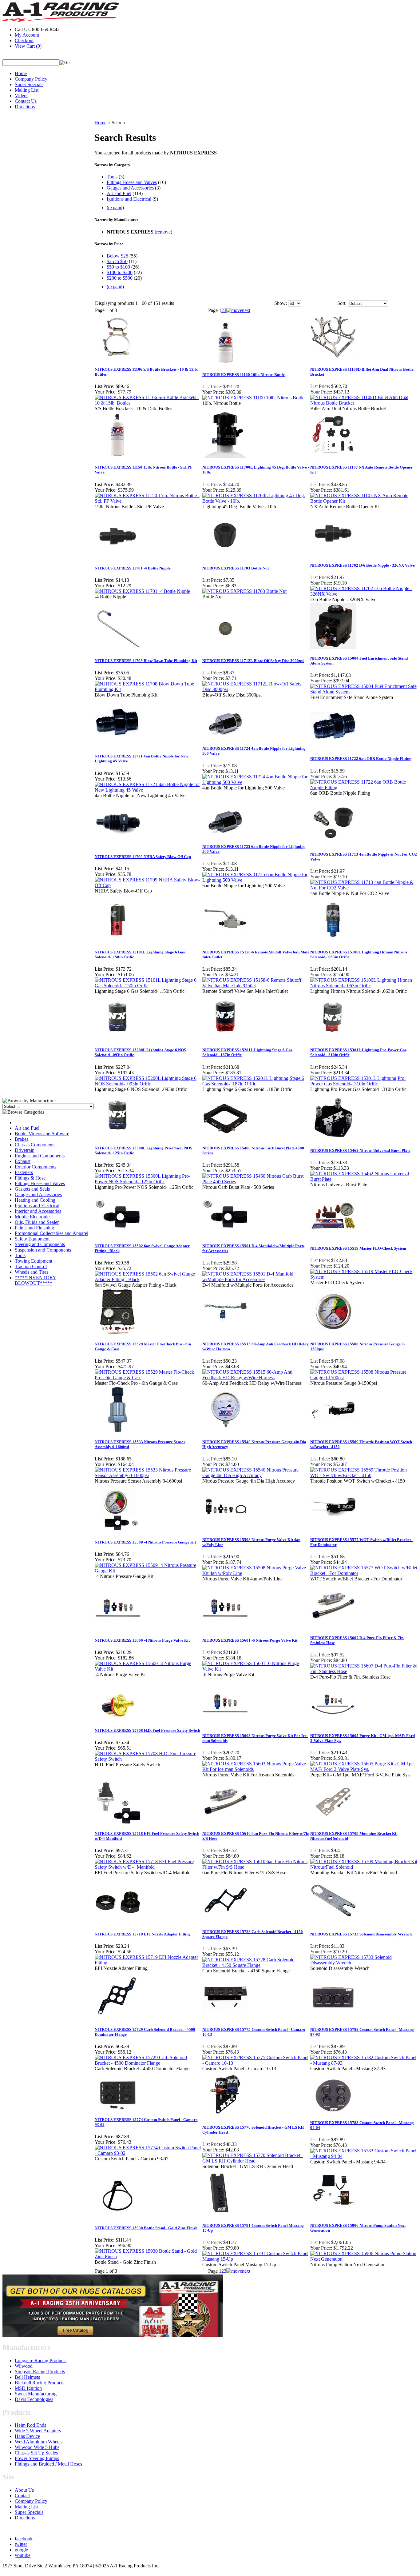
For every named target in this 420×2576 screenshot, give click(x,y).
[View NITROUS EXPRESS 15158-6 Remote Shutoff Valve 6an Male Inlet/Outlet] (256, 986)
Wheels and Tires (32, 1272)
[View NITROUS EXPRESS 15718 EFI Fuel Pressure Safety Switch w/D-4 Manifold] (148, 1867)
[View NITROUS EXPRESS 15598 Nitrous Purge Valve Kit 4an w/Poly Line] (256, 1573)
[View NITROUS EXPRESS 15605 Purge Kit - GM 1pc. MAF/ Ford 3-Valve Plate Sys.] (364, 1769)
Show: (281, 303)
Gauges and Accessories (38, 1194)
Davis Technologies (34, 2399)
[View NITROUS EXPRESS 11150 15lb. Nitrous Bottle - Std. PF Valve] (148, 501)
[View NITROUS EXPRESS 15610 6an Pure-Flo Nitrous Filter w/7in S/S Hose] (256, 1867)
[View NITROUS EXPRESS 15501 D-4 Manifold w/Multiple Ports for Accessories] (256, 1279)
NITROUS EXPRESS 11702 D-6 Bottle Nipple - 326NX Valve (363, 565)
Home (21, 73)
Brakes (22, 1139)
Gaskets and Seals (32, 1189)
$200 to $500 (120, 278)
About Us (24, 2490)
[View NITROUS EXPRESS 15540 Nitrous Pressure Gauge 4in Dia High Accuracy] (256, 1475)
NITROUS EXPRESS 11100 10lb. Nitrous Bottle (244, 375)
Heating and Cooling (35, 1200)
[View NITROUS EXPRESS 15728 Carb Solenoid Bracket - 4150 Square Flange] (256, 1965)
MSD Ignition (28, 2388)
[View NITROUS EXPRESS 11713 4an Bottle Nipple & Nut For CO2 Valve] (364, 888)
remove (163, 232)
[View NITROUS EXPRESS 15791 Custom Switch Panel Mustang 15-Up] (256, 2259)
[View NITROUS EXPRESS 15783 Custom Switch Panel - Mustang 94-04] (364, 2156)
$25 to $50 (117, 261)
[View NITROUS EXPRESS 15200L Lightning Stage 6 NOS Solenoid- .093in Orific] (148, 1084)
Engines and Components (40, 1156)
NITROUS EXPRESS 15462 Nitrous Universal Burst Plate (360, 1150)
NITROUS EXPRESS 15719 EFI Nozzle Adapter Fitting (143, 1934)
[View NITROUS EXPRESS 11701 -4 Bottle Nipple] (142, 591)
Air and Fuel (27, 1128)
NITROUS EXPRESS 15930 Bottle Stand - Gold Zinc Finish (146, 2228)
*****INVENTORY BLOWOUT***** (36, 1280)
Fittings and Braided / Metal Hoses (48, 2464)
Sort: (342, 303)
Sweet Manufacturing (36, 2394)
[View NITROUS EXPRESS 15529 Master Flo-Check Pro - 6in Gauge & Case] (148, 1378)
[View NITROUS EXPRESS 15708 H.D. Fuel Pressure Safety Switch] (148, 1759)
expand (115, 208)
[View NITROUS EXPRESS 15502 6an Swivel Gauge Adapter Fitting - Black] (148, 1279)
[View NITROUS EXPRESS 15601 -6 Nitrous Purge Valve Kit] (256, 1669)
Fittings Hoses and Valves (40, 1183)
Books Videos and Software (42, 1134)
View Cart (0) (28, 46)
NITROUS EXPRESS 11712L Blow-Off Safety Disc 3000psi (253, 661)
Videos (22, 96)
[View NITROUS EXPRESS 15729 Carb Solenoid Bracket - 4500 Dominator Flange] (148, 2063)
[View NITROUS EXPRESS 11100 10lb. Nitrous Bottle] (253, 398)
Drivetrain (25, 1150)
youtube (23, 2555)
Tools (20, 1255)
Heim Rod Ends (30, 2425)
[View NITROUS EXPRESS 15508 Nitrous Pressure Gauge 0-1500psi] (364, 1378)
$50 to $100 (118, 267)
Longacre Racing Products (41, 2360)
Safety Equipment (32, 1239)
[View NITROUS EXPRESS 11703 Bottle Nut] (244, 591)
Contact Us (26, 101)
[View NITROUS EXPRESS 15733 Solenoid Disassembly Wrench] (364, 1963)
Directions (25, 107)
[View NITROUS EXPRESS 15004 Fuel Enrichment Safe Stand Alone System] (364, 692)
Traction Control (31, 1266)
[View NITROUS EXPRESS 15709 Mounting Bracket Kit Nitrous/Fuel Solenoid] (364, 1867)
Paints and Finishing (34, 1228)
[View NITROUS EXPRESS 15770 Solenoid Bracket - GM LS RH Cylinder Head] (256, 2161)
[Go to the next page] (238, 310)
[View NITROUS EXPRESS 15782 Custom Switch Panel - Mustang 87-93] (364, 2063)
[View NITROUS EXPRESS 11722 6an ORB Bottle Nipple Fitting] (364, 787)
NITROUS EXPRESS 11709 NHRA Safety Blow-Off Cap (143, 857)
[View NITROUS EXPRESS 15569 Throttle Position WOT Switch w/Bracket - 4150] (364, 1475)
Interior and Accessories (38, 1211)
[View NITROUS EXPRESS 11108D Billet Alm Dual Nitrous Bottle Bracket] (364, 403)
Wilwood (24, 2366)
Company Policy (31, 79)
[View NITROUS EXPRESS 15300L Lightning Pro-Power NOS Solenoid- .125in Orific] (148, 1182)
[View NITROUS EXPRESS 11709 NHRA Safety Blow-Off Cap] (148, 885)
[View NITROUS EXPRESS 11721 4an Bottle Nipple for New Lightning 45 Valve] (148, 790)
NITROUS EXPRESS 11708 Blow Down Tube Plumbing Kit (146, 661)
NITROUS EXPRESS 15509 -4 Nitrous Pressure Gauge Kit (145, 1542)
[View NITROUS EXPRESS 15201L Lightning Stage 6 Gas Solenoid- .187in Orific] (256, 1084)
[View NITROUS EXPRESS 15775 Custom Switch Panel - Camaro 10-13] (256, 2063)
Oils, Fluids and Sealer (37, 1222)
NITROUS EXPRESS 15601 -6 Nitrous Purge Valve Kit (250, 1640)
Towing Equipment (34, 1261)
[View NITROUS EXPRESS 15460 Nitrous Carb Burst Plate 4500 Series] (256, 1182)
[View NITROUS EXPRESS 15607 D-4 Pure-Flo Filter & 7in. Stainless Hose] (364, 1671)
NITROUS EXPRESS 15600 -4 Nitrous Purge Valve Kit (142, 1640)
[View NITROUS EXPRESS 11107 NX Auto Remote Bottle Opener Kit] (364, 501)
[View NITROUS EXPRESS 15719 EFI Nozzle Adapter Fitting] (148, 1963)
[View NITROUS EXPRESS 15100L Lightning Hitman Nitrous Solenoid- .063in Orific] (364, 986)
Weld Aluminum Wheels (39, 2442)
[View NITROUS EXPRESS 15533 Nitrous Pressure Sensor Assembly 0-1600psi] (148, 1475)
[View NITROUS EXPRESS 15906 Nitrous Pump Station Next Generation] (364, 2259)
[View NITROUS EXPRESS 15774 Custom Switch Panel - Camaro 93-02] (148, 2153)
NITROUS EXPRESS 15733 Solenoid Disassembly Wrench (361, 1934)
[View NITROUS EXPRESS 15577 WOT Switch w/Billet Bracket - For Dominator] (364, 1573)
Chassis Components (35, 1145)
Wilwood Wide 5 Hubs (37, 2447)
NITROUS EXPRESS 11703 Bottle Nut (236, 568)
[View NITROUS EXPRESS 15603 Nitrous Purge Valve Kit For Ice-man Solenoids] (256, 1769)
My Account (27, 35)
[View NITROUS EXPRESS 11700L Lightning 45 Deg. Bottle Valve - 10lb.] (256, 501)
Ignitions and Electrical (37, 1206)
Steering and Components (40, 1244)
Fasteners (24, 1172)
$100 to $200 (120, 272)
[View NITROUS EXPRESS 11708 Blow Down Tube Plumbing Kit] (148, 689)
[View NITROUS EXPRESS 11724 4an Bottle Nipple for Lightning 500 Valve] (256, 782)
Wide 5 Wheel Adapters (38, 2431)
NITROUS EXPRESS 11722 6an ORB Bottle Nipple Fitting (361, 759)
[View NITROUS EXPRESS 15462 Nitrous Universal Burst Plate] (364, 1179)
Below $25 (117, 256)
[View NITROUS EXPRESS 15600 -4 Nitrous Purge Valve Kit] (148, 1669)
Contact (22, 2496)
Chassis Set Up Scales (36, 2453)
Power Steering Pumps (37, 2458)
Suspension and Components (43, 1250)
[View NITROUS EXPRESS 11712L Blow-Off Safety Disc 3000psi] (256, 689)
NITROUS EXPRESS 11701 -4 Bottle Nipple (133, 568)
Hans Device (27, 2436)
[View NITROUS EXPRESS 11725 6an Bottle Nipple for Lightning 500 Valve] (256, 880)
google (21, 2550)
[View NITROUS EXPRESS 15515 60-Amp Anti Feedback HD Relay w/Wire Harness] (256, 1378)
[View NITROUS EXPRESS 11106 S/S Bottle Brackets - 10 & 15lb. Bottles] (148, 403)
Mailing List (27, 90)
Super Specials (29, 84)
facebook (24, 2539)
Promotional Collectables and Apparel (52, 1233)
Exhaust (23, 1161)
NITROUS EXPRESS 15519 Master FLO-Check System (358, 1248)
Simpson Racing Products (40, 2372)
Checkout (24, 40)
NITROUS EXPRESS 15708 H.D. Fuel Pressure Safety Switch (147, 1730)
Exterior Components (36, 1167)
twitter (21, 2544)
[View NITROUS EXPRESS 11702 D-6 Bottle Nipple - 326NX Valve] (364, 594)
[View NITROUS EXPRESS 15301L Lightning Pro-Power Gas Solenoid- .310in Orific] (364, 1084)
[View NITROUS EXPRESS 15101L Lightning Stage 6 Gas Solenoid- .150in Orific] (148, 986)
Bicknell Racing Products (40, 2383)
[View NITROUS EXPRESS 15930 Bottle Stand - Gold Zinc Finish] (148, 2256)
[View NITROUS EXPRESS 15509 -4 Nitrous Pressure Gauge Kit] (148, 1571)
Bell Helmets (27, 2377)
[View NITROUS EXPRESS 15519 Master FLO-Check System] (364, 1277)
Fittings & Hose (30, 1178)
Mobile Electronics (33, 1217)
